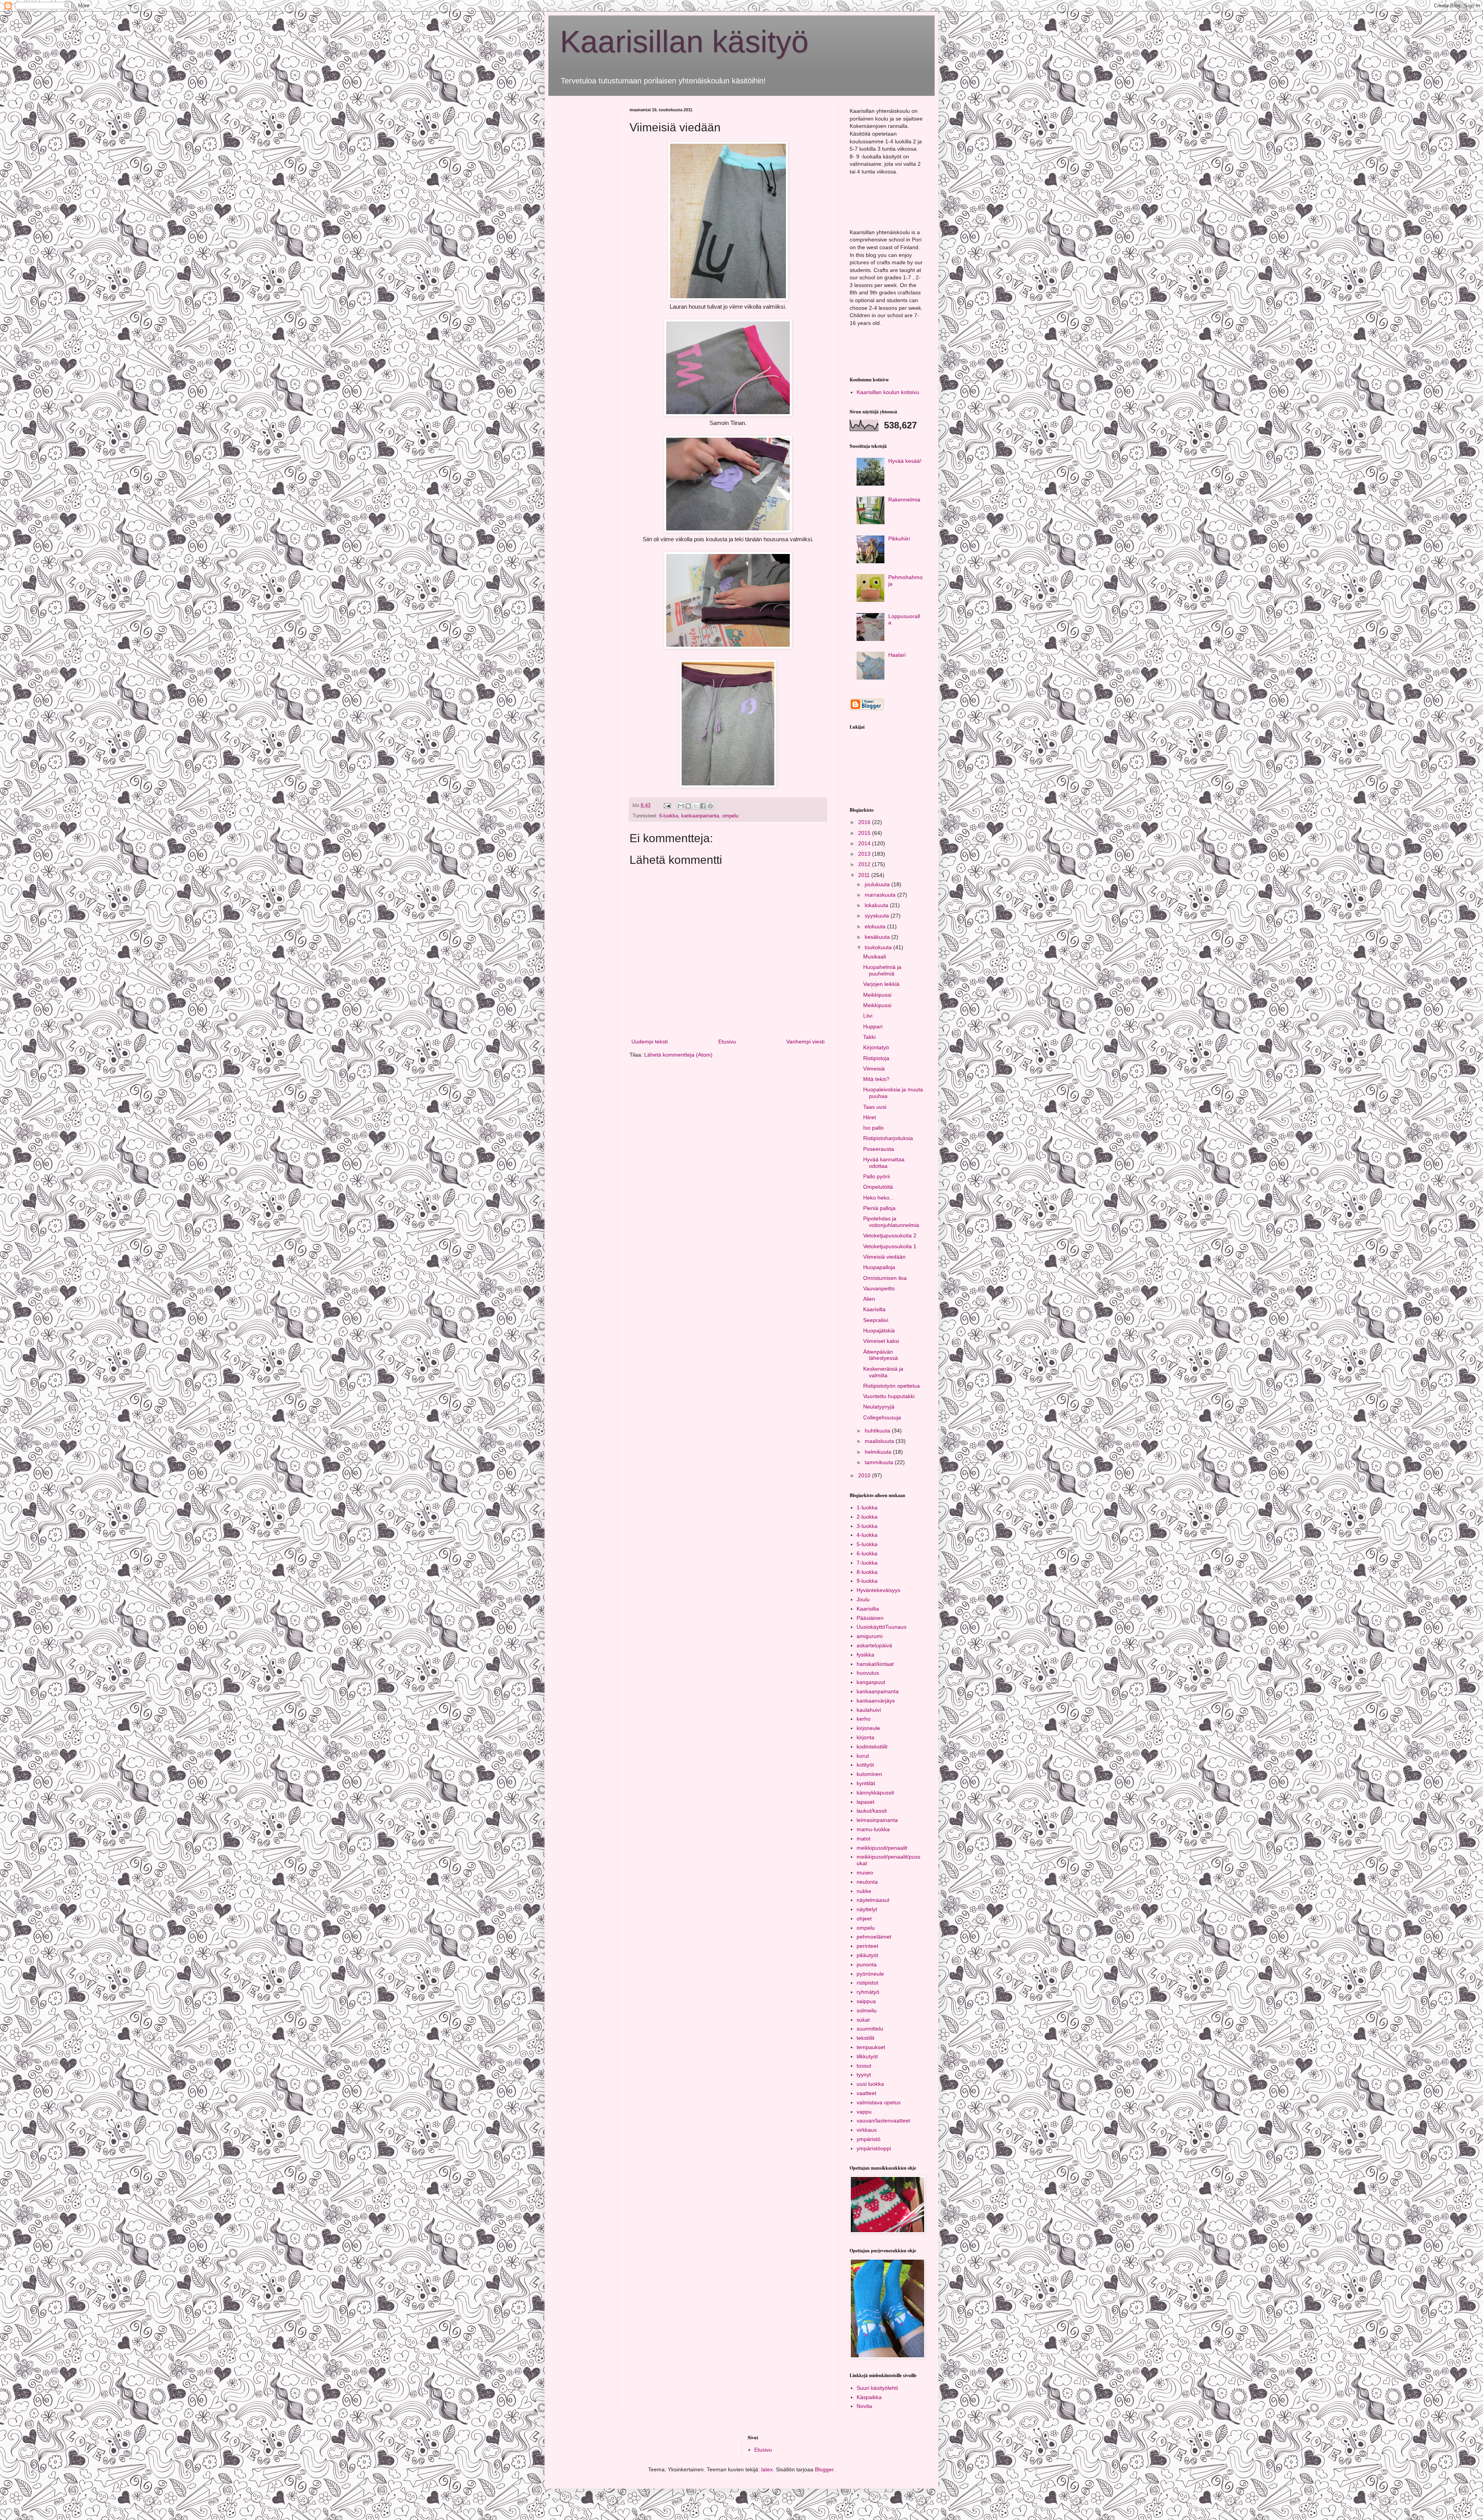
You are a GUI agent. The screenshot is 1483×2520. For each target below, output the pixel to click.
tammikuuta (880, 1462)
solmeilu (867, 2010)
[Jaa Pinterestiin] (710, 806)
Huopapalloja (879, 1267)
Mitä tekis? (876, 1079)
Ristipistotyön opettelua (892, 1386)
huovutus (868, 1673)
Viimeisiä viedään (884, 1257)
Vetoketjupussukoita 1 (890, 1246)
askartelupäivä (874, 1645)
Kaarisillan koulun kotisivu (888, 392)
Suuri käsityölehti (877, 2388)
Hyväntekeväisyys (878, 1590)
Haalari (897, 655)
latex (767, 2469)
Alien (869, 1299)
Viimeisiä (874, 1069)
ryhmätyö (868, 1992)
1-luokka (867, 1507)
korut (863, 1756)
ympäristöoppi (874, 2148)
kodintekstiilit (872, 1747)
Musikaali (875, 957)
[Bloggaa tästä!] (688, 806)
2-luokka (867, 1517)
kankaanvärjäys (876, 1701)
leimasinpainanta (877, 1820)
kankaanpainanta (700, 816)
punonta (867, 1964)
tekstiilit (865, 2038)
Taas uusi (875, 1107)
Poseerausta (879, 1149)
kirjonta (865, 1737)
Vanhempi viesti (805, 1042)
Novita (864, 2406)
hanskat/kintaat (875, 1664)
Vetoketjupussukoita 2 (890, 1235)
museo (865, 1873)
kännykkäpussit (875, 1793)
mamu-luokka (873, 1829)
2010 (865, 1475)
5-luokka (867, 1544)
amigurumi (870, 1636)
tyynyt (864, 2075)
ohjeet (864, 1918)
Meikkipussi (877, 995)
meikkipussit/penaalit (882, 1848)
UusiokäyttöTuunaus (881, 1627)
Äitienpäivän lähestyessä (881, 1355)
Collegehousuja (882, 1417)
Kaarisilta (874, 1309)
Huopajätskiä (879, 1331)
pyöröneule (870, 1974)
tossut (864, 2066)
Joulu (863, 1599)
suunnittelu (870, 2029)
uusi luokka (870, 2084)
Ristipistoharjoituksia (888, 1138)
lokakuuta (877, 905)
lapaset (865, 1802)
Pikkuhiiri (899, 539)
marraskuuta (881, 895)
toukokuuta (879, 947)
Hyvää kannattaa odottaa (884, 1163)
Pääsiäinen (870, 1618)
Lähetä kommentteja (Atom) (678, 1055)
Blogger (824, 2469)
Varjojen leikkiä (881, 984)
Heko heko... (879, 1198)
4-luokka (867, 1535)
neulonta (867, 1882)
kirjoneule (868, 1728)
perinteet (867, 1946)
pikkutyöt (867, 1955)
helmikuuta (879, 1452)
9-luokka (867, 1581)
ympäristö (869, 2139)
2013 (865, 854)
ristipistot (867, 1983)
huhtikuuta (878, 1431)
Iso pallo (873, 1128)
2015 (865, 833)
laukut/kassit (872, 1811)
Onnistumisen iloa (885, 1278)
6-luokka (669, 816)
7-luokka (867, 1563)
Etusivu (727, 1042)
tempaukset (871, 2047)
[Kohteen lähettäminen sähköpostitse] (681, 806)
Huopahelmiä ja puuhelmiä (882, 970)
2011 (865, 875)
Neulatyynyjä (879, 1407)
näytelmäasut (873, 1900)
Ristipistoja (876, 1058)
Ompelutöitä (878, 1187)
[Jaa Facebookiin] (703, 806)
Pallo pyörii (876, 1176)
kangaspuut (871, 1682)
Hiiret (870, 1117)
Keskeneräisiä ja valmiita (883, 1372)
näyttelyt (867, 1909)
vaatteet (866, 2093)
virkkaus (867, 2130)
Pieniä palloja (879, 1208)
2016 (865, 822)
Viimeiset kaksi (881, 1341)
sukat (863, 2020)
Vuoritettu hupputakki (889, 1396)
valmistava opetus (879, 2102)
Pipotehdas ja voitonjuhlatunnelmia (891, 1222)
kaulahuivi (869, 1710)
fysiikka (865, 1655)
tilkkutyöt (867, 2056)
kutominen (869, 1774)
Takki (869, 1037)
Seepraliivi (876, 1320)
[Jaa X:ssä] (696, 806)
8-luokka (867, 1572)
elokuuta (876, 926)
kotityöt (865, 1765)
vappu (864, 2112)
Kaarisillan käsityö (684, 42)
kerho (864, 1719)
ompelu (730, 816)
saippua (866, 2001)
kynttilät (866, 1783)
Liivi (868, 1016)
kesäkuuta (878, 937)
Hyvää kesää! (905, 461)
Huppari (873, 1026)
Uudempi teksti (650, 1042)
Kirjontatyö (876, 1047)
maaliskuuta (880, 1441)
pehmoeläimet (874, 1937)
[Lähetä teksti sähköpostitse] (667, 805)
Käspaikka (869, 2397)
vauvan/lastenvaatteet (883, 2121)
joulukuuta (878, 884)
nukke (864, 1891)
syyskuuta (878, 916)
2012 (865, 864)
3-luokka (867, 1526)
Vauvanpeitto (879, 1288)
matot (864, 1839)
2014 (865, 843)
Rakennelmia (904, 500)
